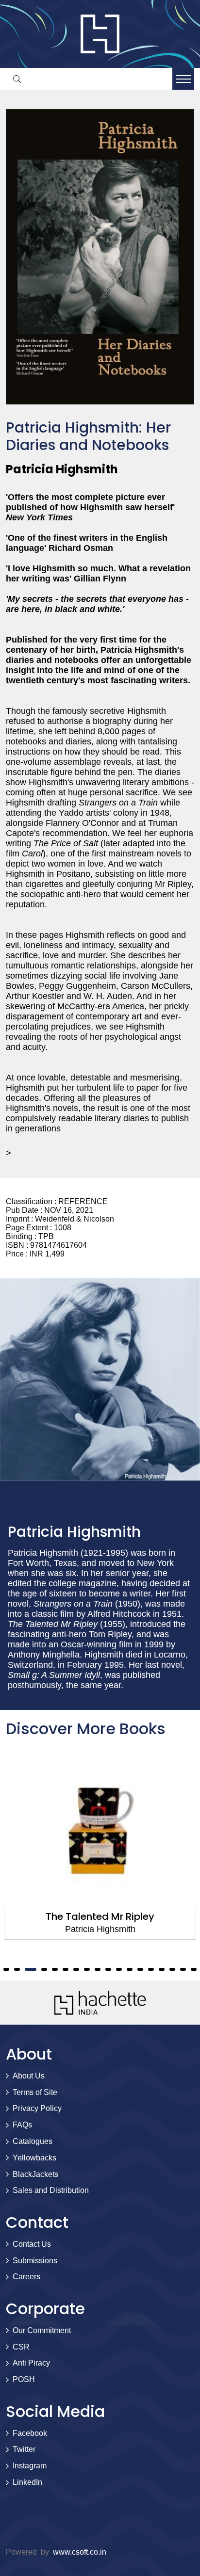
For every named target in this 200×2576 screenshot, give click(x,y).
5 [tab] (41, 1969)
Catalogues (33, 2141)
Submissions (35, 2261)
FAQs (22, 2125)
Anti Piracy (31, 2363)
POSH (24, 2379)
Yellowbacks (34, 2158)
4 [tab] (28, 1969)
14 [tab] (140, 1969)
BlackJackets (35, 2174)
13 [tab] (130, 1969)
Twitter (24, 2449)
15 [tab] (151, 1969)
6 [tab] (55, 1969)
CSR (21, 2347)
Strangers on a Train (100, 1916)
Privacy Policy (37, 2108)
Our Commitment (42, 2330)
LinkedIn (27, 2482)
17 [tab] (172, 1969)
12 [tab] (119, 1969)
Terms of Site (35, 2092)
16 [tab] (162, 1969)
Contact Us (32, 2244)
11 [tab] (108, 1969)
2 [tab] (6, 1969)
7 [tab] (66, 1969)
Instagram (30, 2466)
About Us (29, 2076)
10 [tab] (98, 1969)
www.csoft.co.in (80, 2552)
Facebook (30, 2433)
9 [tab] (87, 1969)
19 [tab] (194, 1969)
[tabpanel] (100, 1847)
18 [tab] (183, 1969)
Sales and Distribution (51, 2190)
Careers (26, 2277)
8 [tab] (76, 1969)
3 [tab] (17, 1969)
